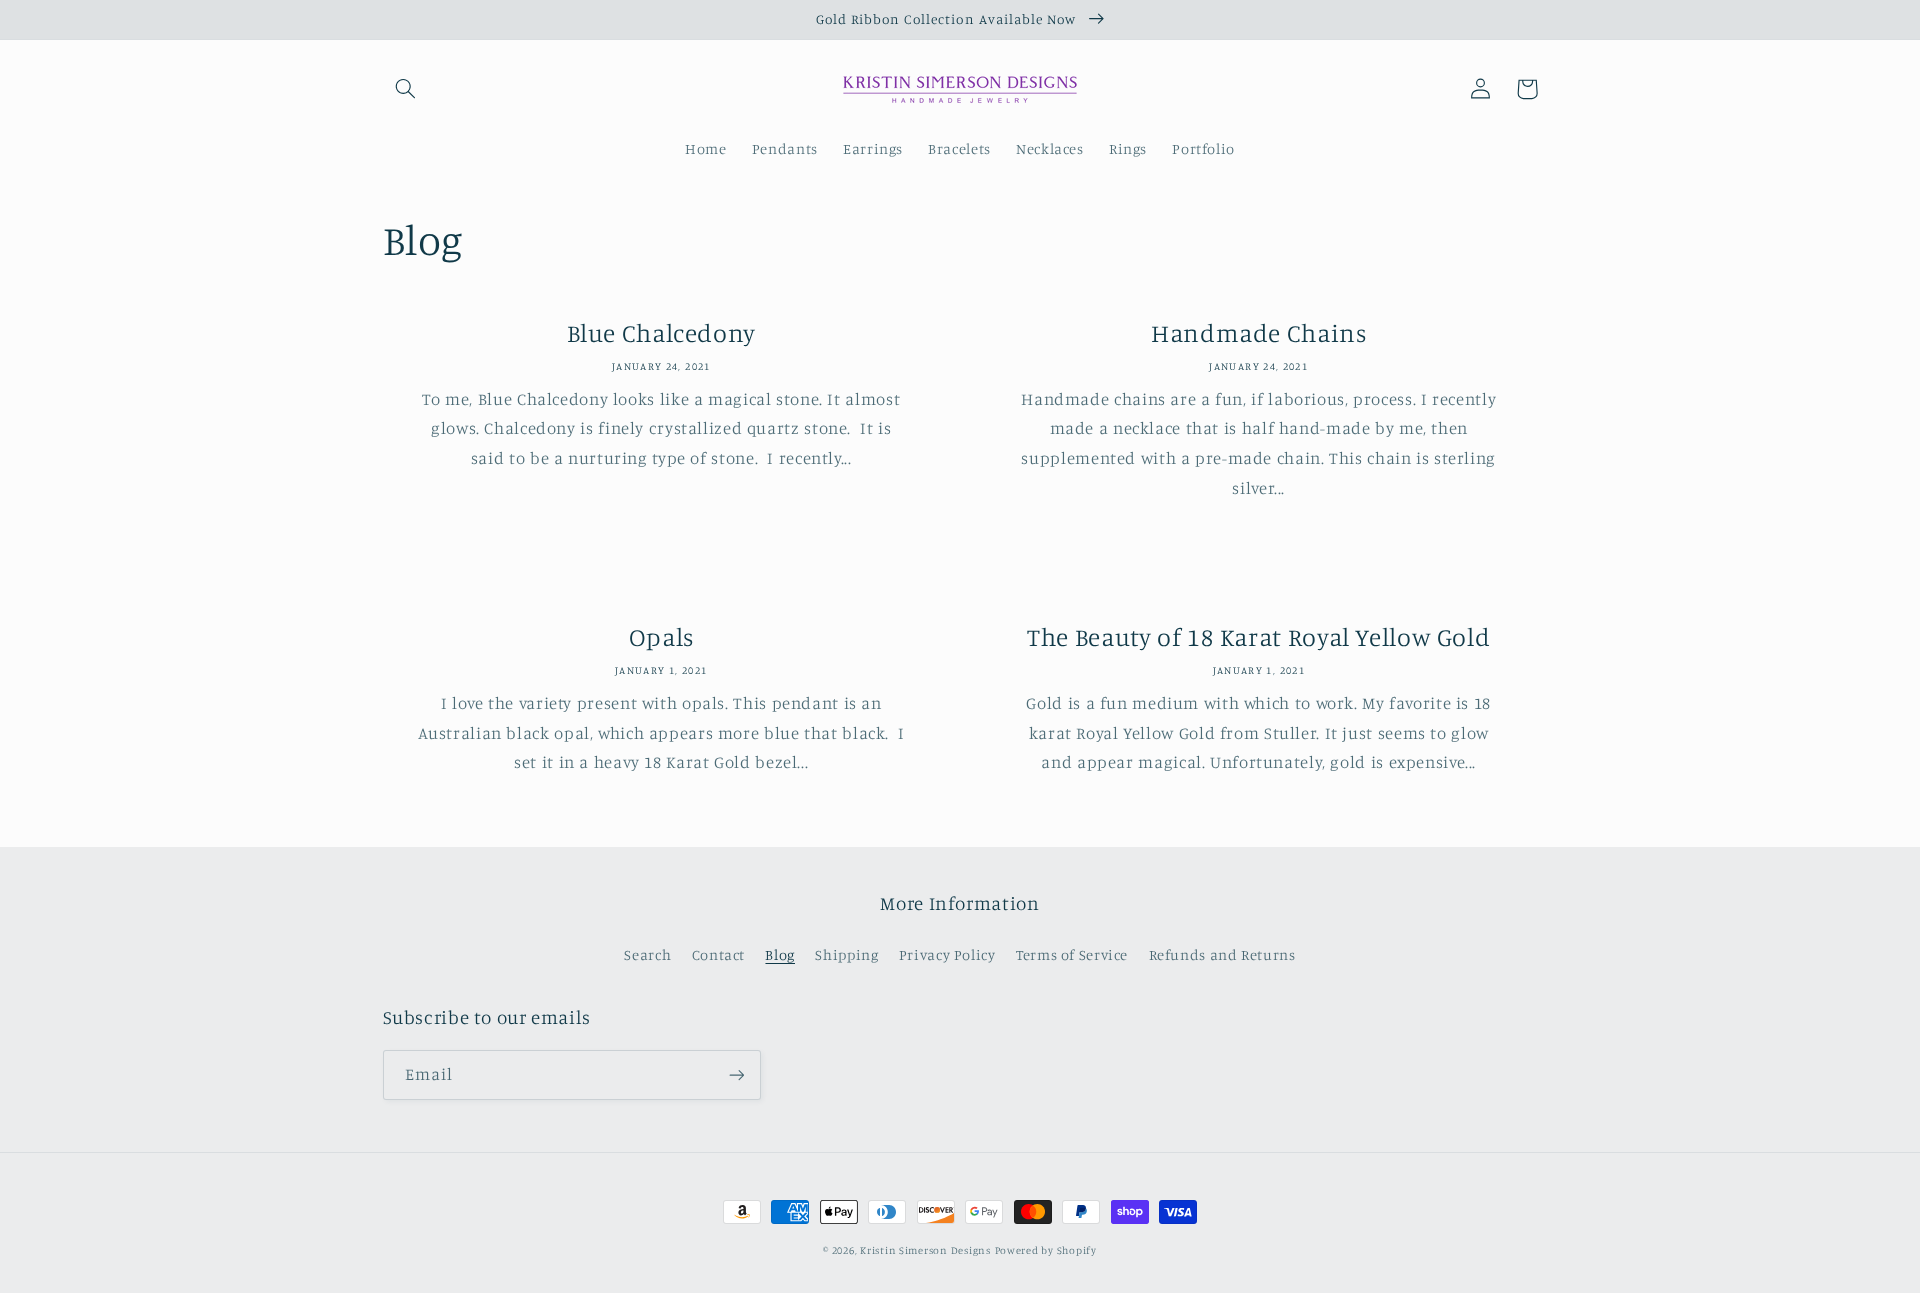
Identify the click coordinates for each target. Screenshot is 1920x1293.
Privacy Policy (947, 954)
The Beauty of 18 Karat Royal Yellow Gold (1258, 636)
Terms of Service (1072, 954)
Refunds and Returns (1222, 954)
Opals (661, 636)
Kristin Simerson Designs (925, 1250)
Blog (780, 954)
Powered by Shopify (1046, 1250)
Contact (718, 954)
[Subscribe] (736, 1074)
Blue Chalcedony (661, 332)
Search (647, 954)
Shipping (846, 954)
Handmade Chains (1258, 332)
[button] (406, 89)
